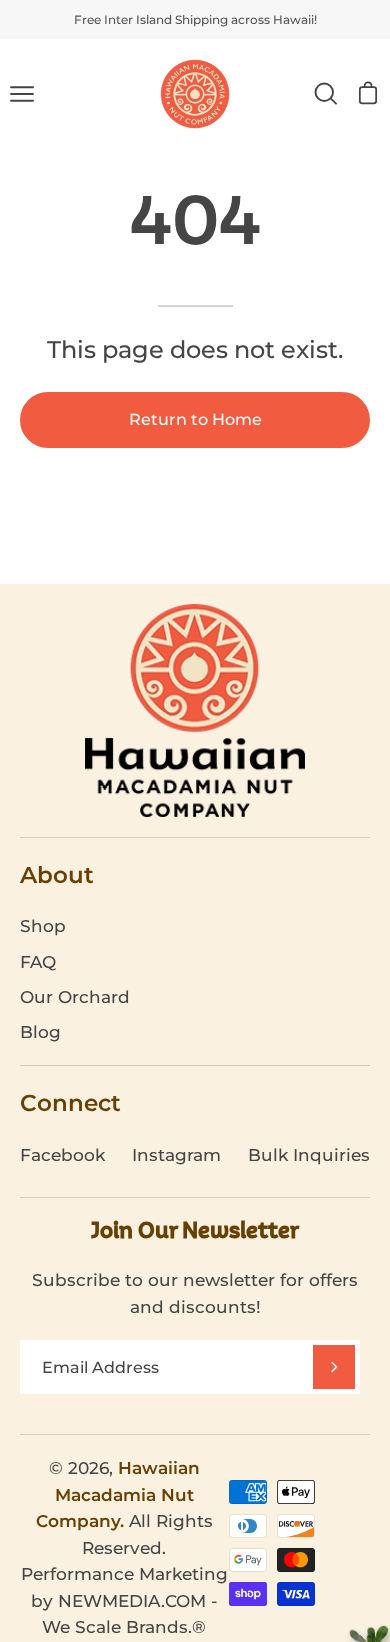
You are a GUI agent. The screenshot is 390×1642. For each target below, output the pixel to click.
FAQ (38, 962)
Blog (40, 1032)
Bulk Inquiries (309, 1155)
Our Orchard (75, 997)
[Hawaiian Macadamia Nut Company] (195, 94)
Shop (43, 926)
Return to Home (195, 419)
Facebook (62, 1155)
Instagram (176, 1155)
